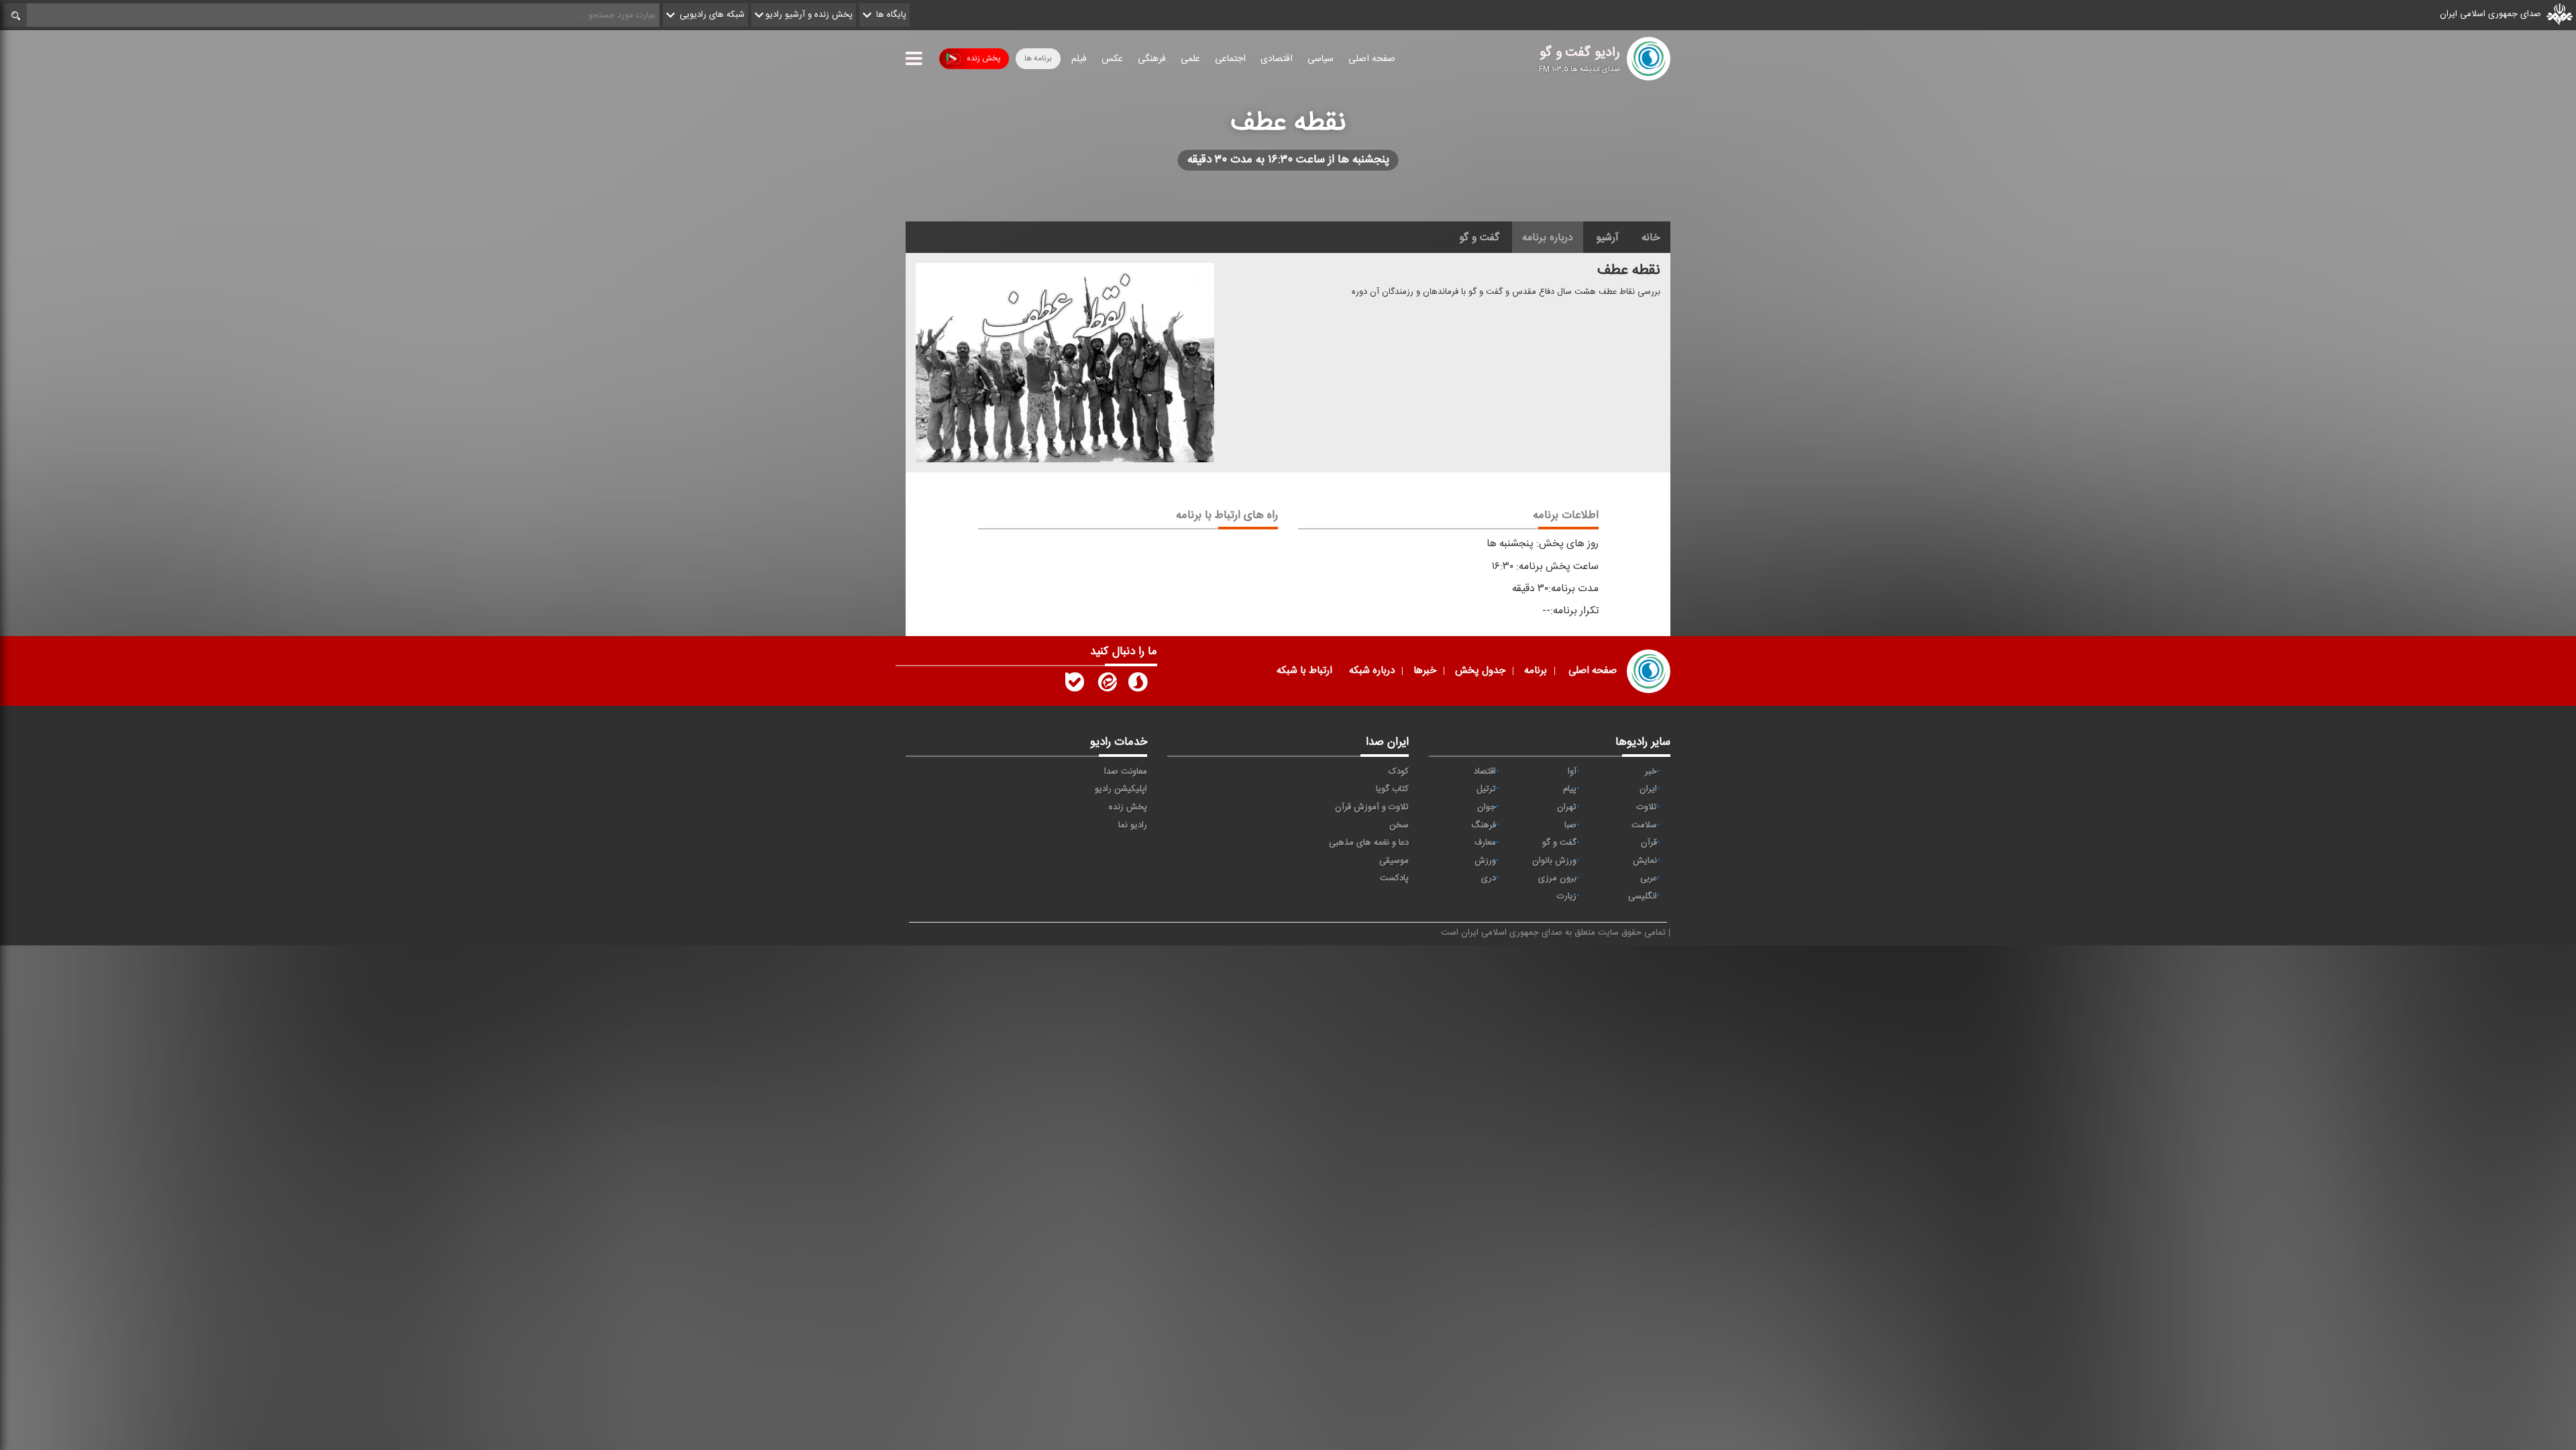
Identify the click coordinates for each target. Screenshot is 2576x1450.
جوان (1487, 807)
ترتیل (1486, 789)
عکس (1112, 59)
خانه (1651, 238)
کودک (1399, 772)
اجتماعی (1230, 59)
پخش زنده (983, 58)
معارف (1485, 843)
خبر (1651, 772)
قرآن (1649, 843)
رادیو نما (1133, 825)
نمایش (1645, 861)
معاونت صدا (1126, 772)
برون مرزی (1557, 878)
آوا (1572, 772)
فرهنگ (1484, 825)
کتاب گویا (1392, 789)
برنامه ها (1038, 58)
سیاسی (1321, 59)
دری (1489, 878)
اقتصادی (1277, 59)
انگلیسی (1643, 896)
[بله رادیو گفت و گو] (1075, 685)
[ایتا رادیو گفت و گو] (1106, 685)
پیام (1570, 789)
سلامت (1644, 825)
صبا (1570, 825)
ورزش (1485, 861)
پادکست (1394, 878)
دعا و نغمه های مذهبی (1369, 843)
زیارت (1567, 896)
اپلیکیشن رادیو (1121, 789)
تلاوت (1647, 807)
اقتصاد (1485, 772)
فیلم (1079, 59)
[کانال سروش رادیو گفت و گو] (1138, 685)
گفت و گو (1479, 238)
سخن (1399, 825)
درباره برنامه (1548, 238)
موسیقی (1394, 861)
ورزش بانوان (1554, 861)
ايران (1648, 789)
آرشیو (1607, 238)
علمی (1190, 59)
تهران (1567, 807)
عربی (1649, 878)
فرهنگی (1152, 59)
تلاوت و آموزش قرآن (1372, 807)
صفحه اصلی (1372, 59)
